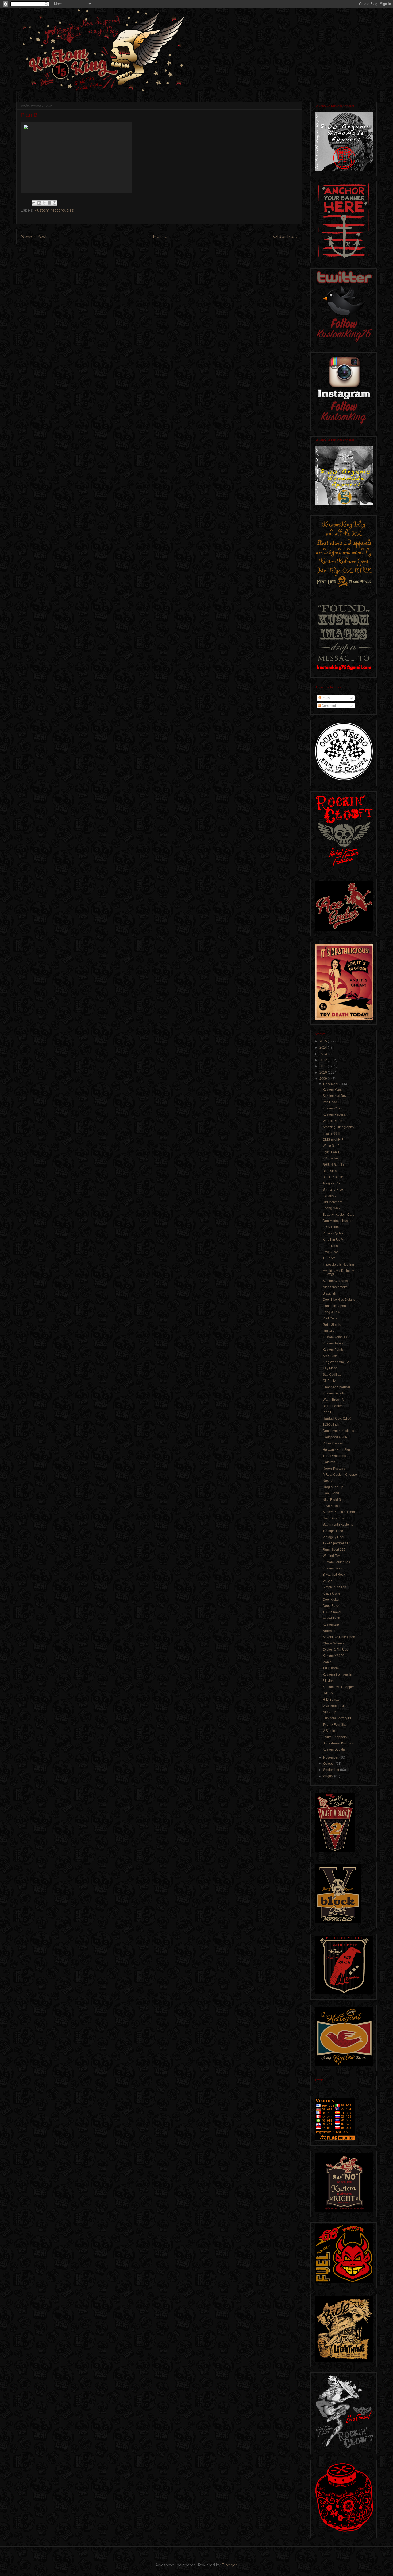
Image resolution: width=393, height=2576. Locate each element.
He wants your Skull (337, 1450)
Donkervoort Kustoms (338, 1431)
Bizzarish (329, 1293)
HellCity (328, 1331)
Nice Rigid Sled (334, 1500)
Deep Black (331, 1606)
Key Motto (330, 1368)
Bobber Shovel (334, 1406)
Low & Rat (330, 1252)
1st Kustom (331, 1668)
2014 (324, 1047)
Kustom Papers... (335, 1114)
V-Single (329, 1731)
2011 (324, 1066)
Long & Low (331, 1312)
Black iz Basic (333, 1177)
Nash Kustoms (333, 1518)
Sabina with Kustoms (338, 1525)
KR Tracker (331, 1158)
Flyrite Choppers (335, 1737)
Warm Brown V (334, 1400)
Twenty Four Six (334, 1725)
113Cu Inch (331, 1425)
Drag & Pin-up (333, 1487)
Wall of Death (332, 1121)
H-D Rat (329, 1693)
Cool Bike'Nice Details (339, 1300)
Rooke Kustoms (334, 1468)
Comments (329, 706)
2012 (324, 1060)
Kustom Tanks (333, 1343)
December (331, 1084)
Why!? (327, 1581)
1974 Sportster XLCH (338, 1543)
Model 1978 (331, 1618)
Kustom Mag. (332, 1090)
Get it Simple (332, 1325)
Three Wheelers (334, 1456)
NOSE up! (330, 1712)
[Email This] (34, 203)
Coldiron (329, 1462)
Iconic (327, 1662)
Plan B (327, 1412)
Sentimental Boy (335, 1096)
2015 (324, 1041)
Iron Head (330, 1102)
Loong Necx (332, 1208)
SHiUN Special (334, 1165)
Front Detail (331, 1246)
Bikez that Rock (334, 1575)
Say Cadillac (332, 1375)
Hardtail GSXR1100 (337, 1418)
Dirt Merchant (332, 1202)
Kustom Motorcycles (54, 210)
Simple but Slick (334, 1587)
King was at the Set (337, 1362)
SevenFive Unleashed (339, 1637)
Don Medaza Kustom (338, 1221)
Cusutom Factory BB (338, 1718)
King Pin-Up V (333, 1240)
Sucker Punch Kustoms (340, 1512)
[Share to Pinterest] (55, 203)
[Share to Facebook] (49, 203)
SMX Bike (330, 1356)
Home (160, 236)
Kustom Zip (331, 1624)
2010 (324, 1073)
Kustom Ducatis (334, 1749)
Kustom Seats (333, 1568)
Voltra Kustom (333, 1443)
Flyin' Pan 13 (332, 1152)
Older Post (285, 236)
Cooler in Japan (334, 1306)
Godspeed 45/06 (335, 1437)
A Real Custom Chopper (340, 1475)
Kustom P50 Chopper (338, 1687)
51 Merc (329, 1681)
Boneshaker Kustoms (338, 1743)
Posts (325, 698)
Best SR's (330, 1171)
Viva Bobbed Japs (336, 1706)
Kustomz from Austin (337, 1675)
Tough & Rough (334, 1183)
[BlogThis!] (39, 203)
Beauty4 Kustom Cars (338, 1215)
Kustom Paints (333, 1350)
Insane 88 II (331, 1133)
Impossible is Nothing (338, 1265)
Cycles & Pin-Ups (335, 1650)
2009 (324, 1079)
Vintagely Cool (333, 1537)
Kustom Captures (335, 1281)
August (329, 1776)
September (332, 1770)
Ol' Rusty (329, 1381)
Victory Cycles (333, 1233)
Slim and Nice (333, 1190)
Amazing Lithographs (338, 1127)
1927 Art (329, 1258)
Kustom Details (334, 1393)
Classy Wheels (334, 1643)
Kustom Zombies (335, 1337)
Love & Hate (332, 1506)
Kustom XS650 (334, 1656)
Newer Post (34, 236)
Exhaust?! (330, 1196)
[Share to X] (44, 203)
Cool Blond (331, 1493)
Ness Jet (329, 1481)
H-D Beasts (331, 1700)
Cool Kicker (331, 1600)
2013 (324, 1054)
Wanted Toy (331, 1556)
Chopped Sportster (336, 1387)
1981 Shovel (332, 1612)
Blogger (229, 2565)
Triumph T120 (333, 1531)
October (329, 1764)
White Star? (331, 1146)
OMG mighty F (333, 1140)
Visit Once (330, 1318)
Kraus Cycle (332, 1593)
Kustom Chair (333, 1108)
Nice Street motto (335, 1287)
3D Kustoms (332, 1227)
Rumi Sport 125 (334, 1550)
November (331, 1757)
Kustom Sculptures (336, 1562)
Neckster (329, 1631)
